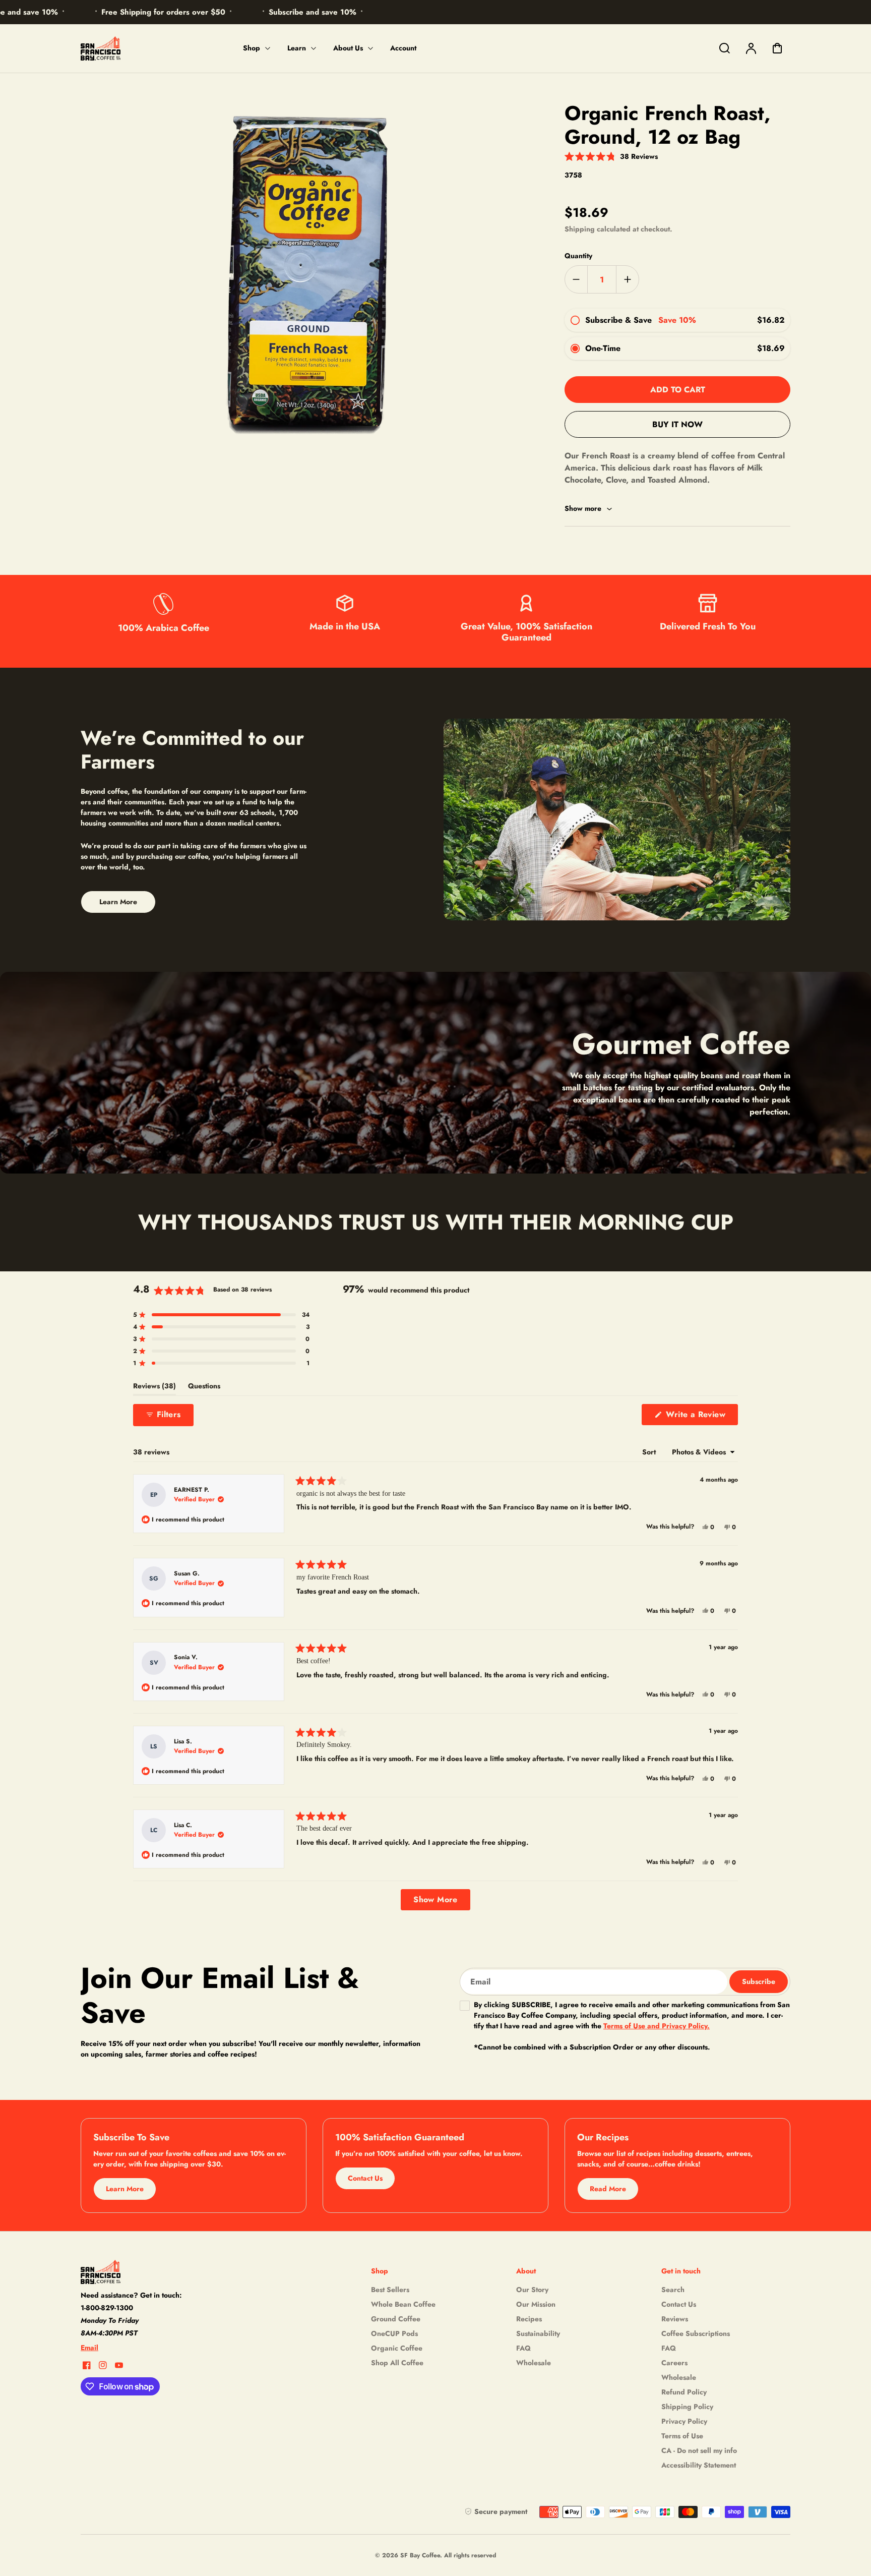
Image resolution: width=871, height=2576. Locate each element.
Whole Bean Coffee (403, 2304)
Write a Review (701, 1417)
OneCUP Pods (394, 2333)
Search (673, 2290)
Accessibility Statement (699, 2465)
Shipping (580, 229)
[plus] (627, 279)
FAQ (523, 2348)
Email (89, 2348)
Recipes (529, 2319)
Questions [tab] (204, 1388)
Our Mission (536, 2304)
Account (403, 48)
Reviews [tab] (154, 1388)
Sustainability (538, 2333)
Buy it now (677, 424)
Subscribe (759, 1981)
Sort (650, 1452)
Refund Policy (684, 2392)
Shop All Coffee (397, 2363)
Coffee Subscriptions (696, 2333)
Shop (252, 48)
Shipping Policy (687, 2407)
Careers (674, 2363)
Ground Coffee (396, 2319)
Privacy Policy (684, 2421)
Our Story (532, 2290)
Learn (297, 48)
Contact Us (679, 2304)
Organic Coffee (397, 2348)
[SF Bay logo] (144, 2272)
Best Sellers (390, 2290)
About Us (348, 48)
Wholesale (534, 2363)
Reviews (675, 2319)
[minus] (576, 279)
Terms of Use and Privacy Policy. (657, 2026)
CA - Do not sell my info (699, 2450)
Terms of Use (682, 2436)
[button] (611, 156)
